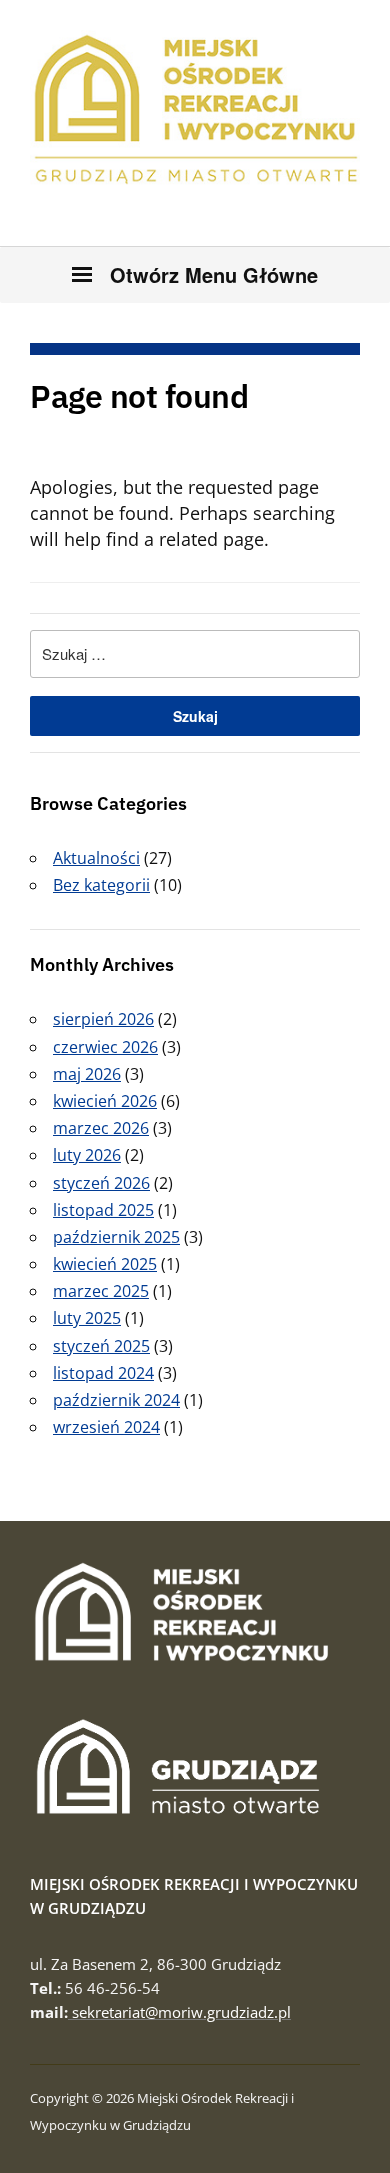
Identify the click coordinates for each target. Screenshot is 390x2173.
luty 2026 (87, 1155)
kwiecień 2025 (105, 1264)
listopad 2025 (103, 1210)
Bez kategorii (101, 885)
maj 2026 (87, 1074)
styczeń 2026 (101, 1183)
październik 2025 (116, 1237)
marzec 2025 (101, 1291)
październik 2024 (116, 1400)
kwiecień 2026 (105, 1101)
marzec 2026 (101, 1128)
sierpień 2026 (103, 1019)
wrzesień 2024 (106, 1427)
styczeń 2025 (101, 1346)
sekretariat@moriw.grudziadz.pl (179, 2012)
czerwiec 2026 (105, 1047)
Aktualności (96, 858)
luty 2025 (87, 1318)
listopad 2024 (103, 1373)
